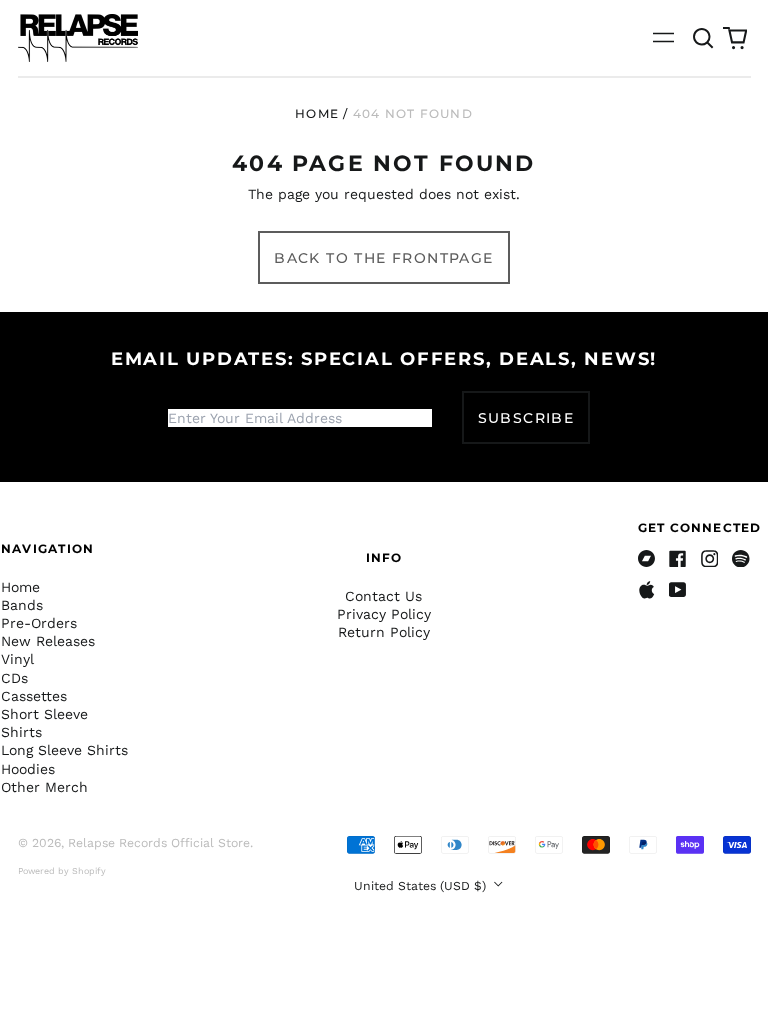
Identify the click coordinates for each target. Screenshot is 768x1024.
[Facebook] (678, 559)
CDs (14, 678)
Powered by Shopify (62, 871)
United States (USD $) (422, 886)
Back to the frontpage (383, 258)
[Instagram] (710, 559)
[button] (704, 38)
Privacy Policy (384, 614)
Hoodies (28, 769)
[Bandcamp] (647, 559)
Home (317, 113)
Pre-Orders (39, 623)
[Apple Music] (647, 590)
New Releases (48, 641)
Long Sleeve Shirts (64, 750)
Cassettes (34, 696)
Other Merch (44, 787)
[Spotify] (741, 559)
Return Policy (384, 632)
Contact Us (383, 596)
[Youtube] (678, 590)
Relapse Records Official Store (159, 843)
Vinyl (17, 659)
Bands (22, 605)
